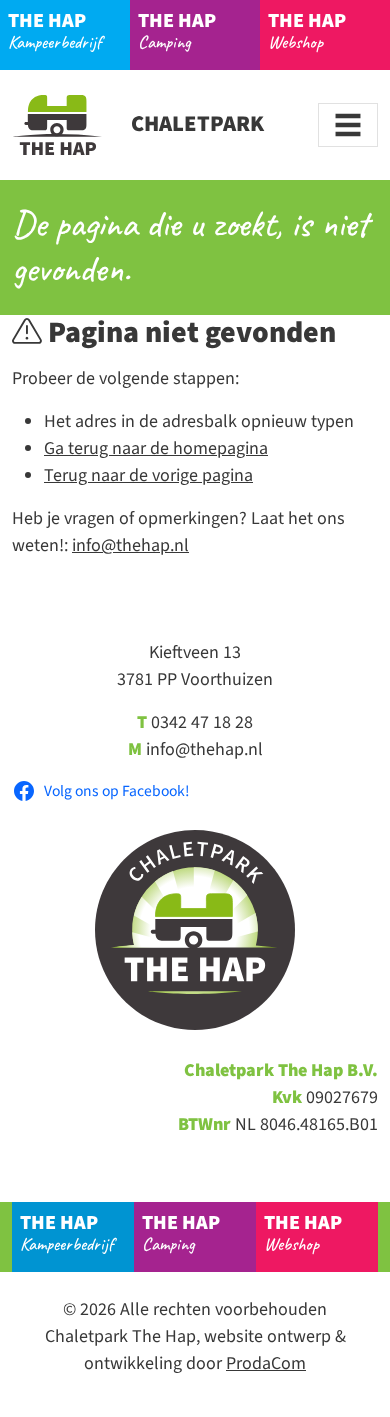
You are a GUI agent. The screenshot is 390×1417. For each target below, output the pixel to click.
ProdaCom (266, 1363)
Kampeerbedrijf (54, 30)
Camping (177, 30)
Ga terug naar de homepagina (156, 448)
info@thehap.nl (130, 545)
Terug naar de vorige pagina (148, 475)
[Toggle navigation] (348, 125)
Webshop (307, 30)
